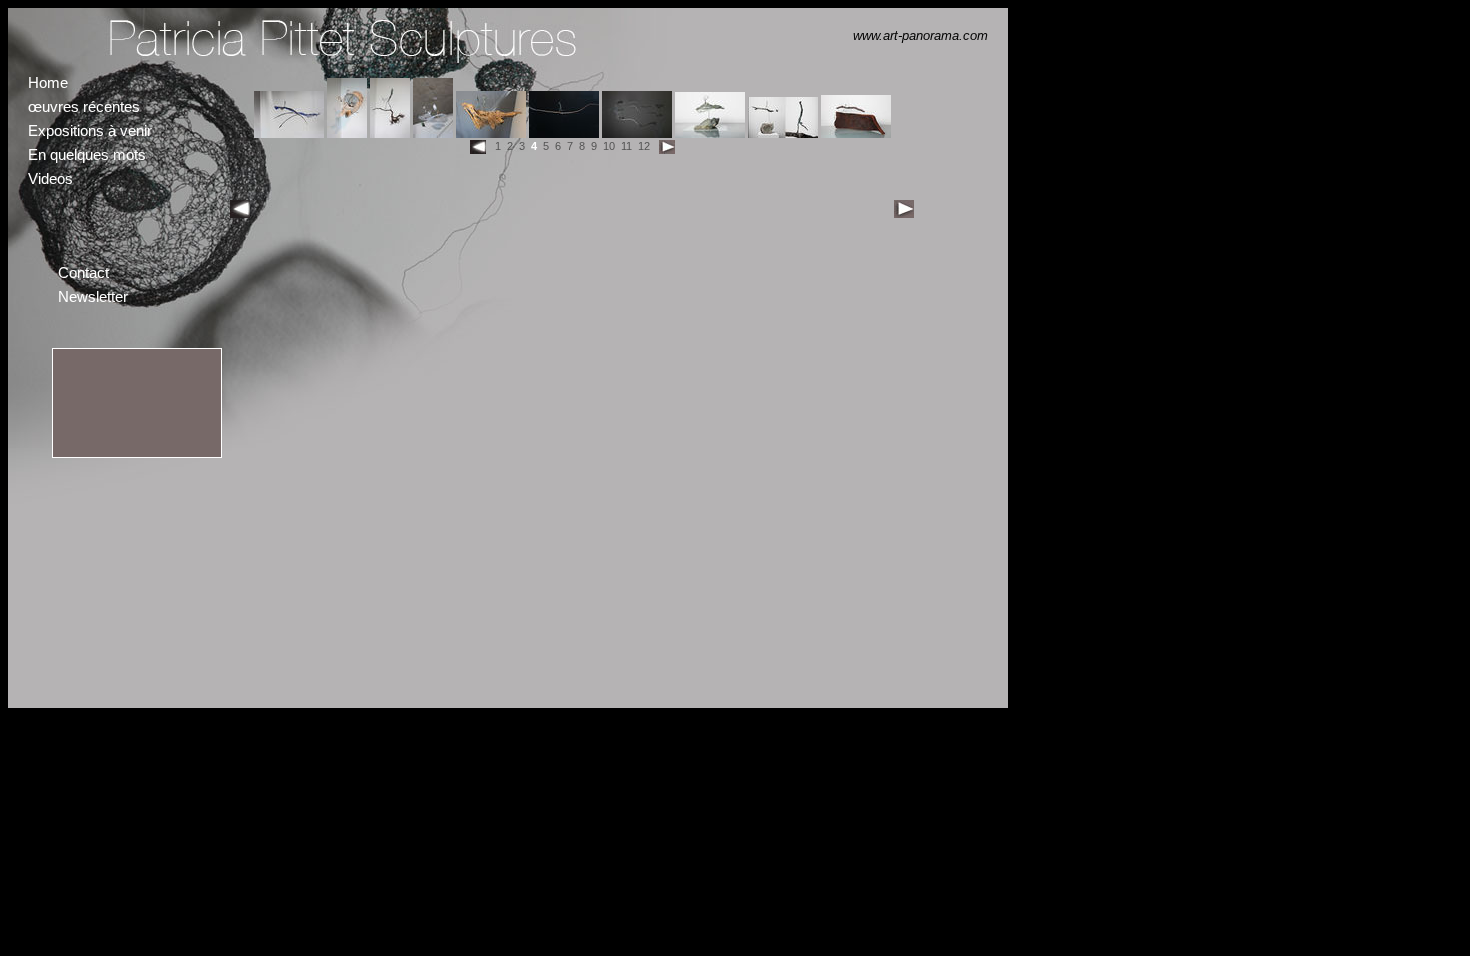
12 (644, 146)
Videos (50, 178)
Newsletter (93, 296)
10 (609, 146)
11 (626, 146)
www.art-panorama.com (920, 35)
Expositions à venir (90, 130)
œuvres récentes (84, 106)
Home (48, 82)
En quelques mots (87, 154)
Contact (83, 272)
